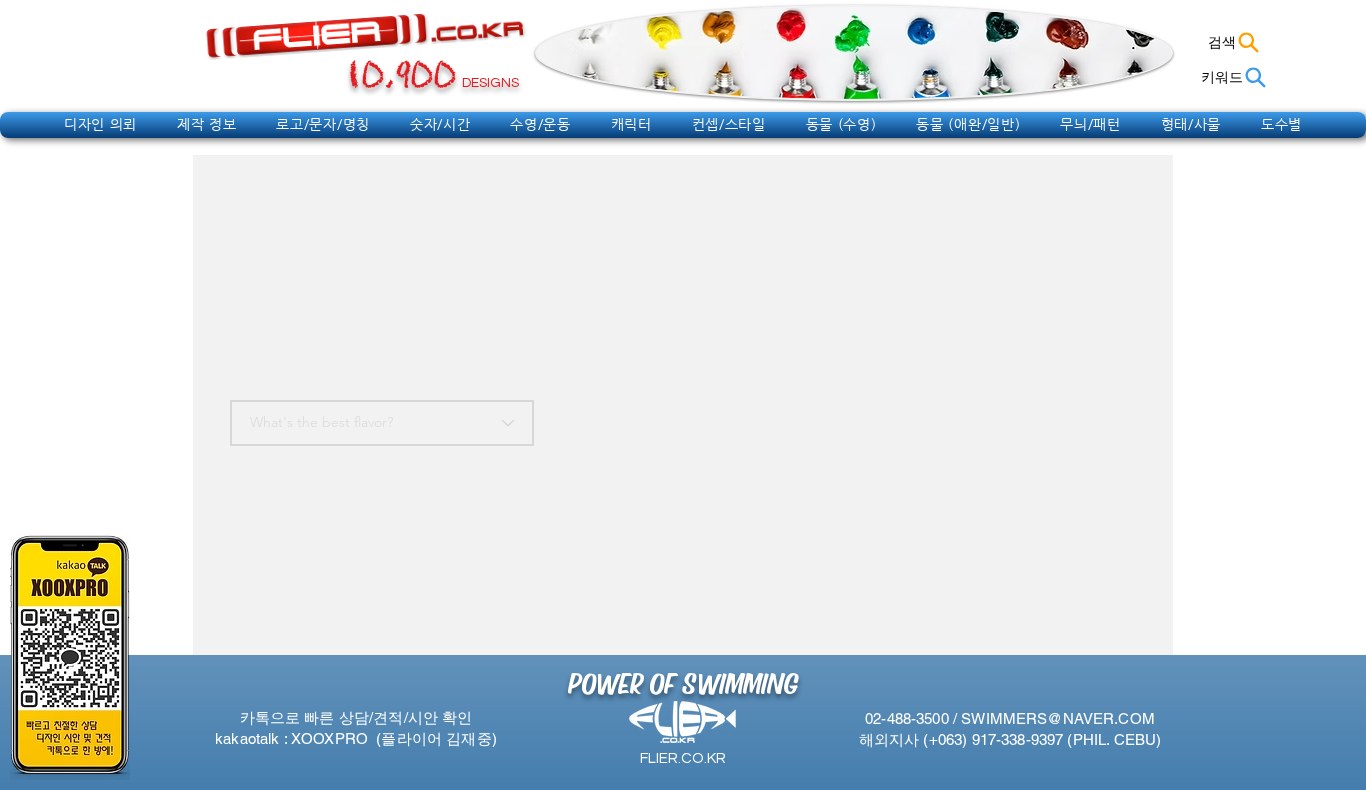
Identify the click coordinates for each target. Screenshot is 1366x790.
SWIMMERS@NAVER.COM (1058, 718)
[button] (100, 124)
